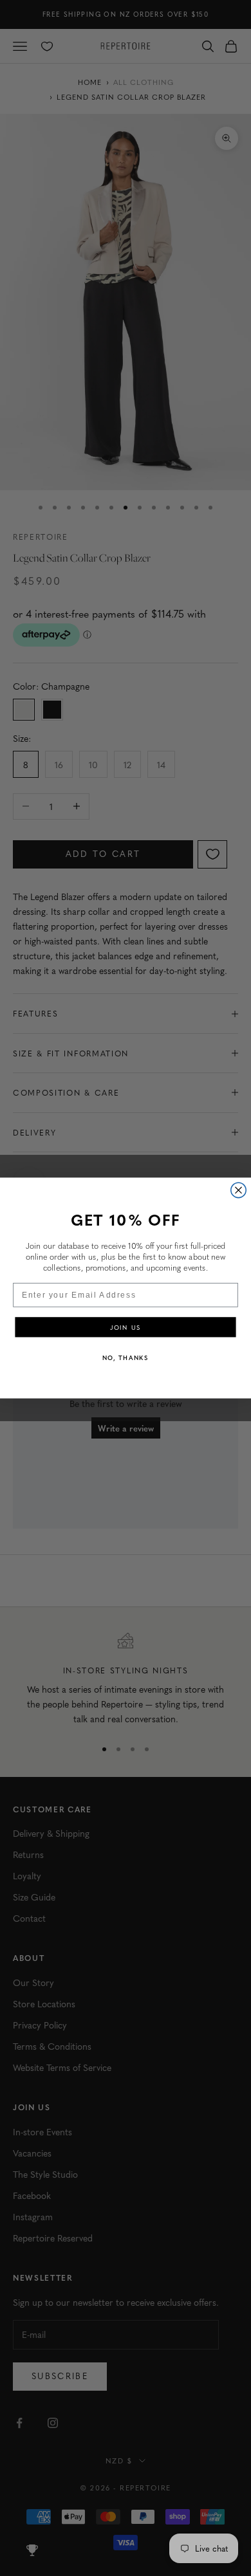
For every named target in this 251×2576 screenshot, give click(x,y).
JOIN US (126, 1327)
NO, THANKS (126, 1357)
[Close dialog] (238, 1190)
